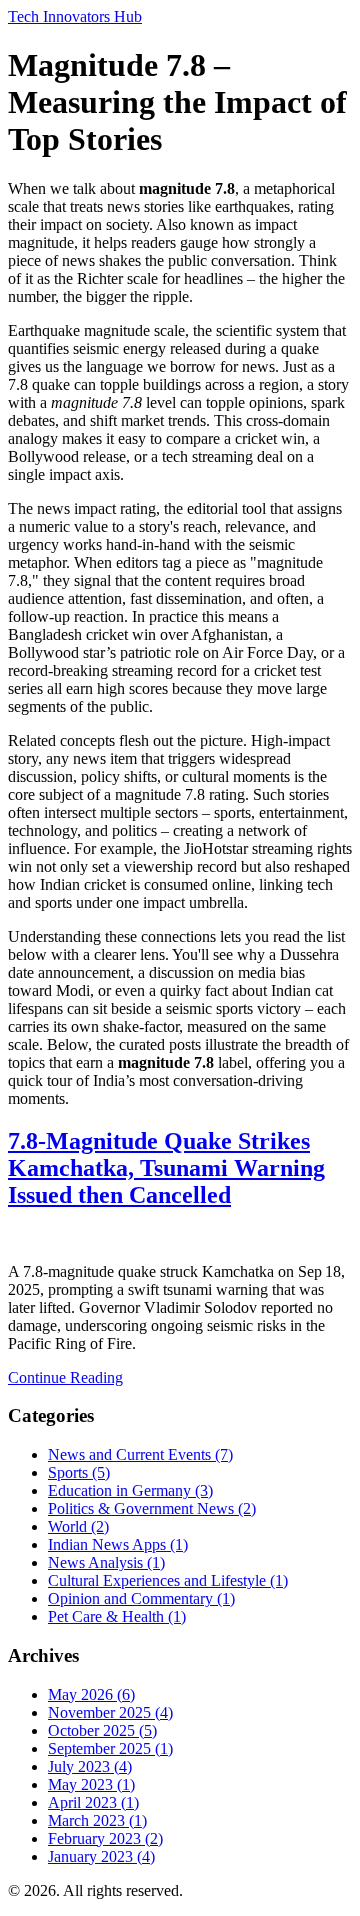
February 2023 (105, 1838)
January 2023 (101, 1856)
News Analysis (106, 1562)
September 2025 (110, 1748)
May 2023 (91, 1784)
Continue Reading (65, 1377)
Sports (79, 1472)
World (78, 1526)
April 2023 (93, 1802)
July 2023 (90, 1766)
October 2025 (102, 1730)
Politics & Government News (152, 1508)
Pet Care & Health (117, 1616)
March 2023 (97, 1820)
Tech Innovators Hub (75, 16)
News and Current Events (140, 1454)
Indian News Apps (118, 1544)
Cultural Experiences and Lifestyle (168, 1580)
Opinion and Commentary (141, 1598)
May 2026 (91, 1694)
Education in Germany (130, 1490)
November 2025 (110, 1712)
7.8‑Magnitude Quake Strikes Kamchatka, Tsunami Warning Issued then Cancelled (166, 1168)
